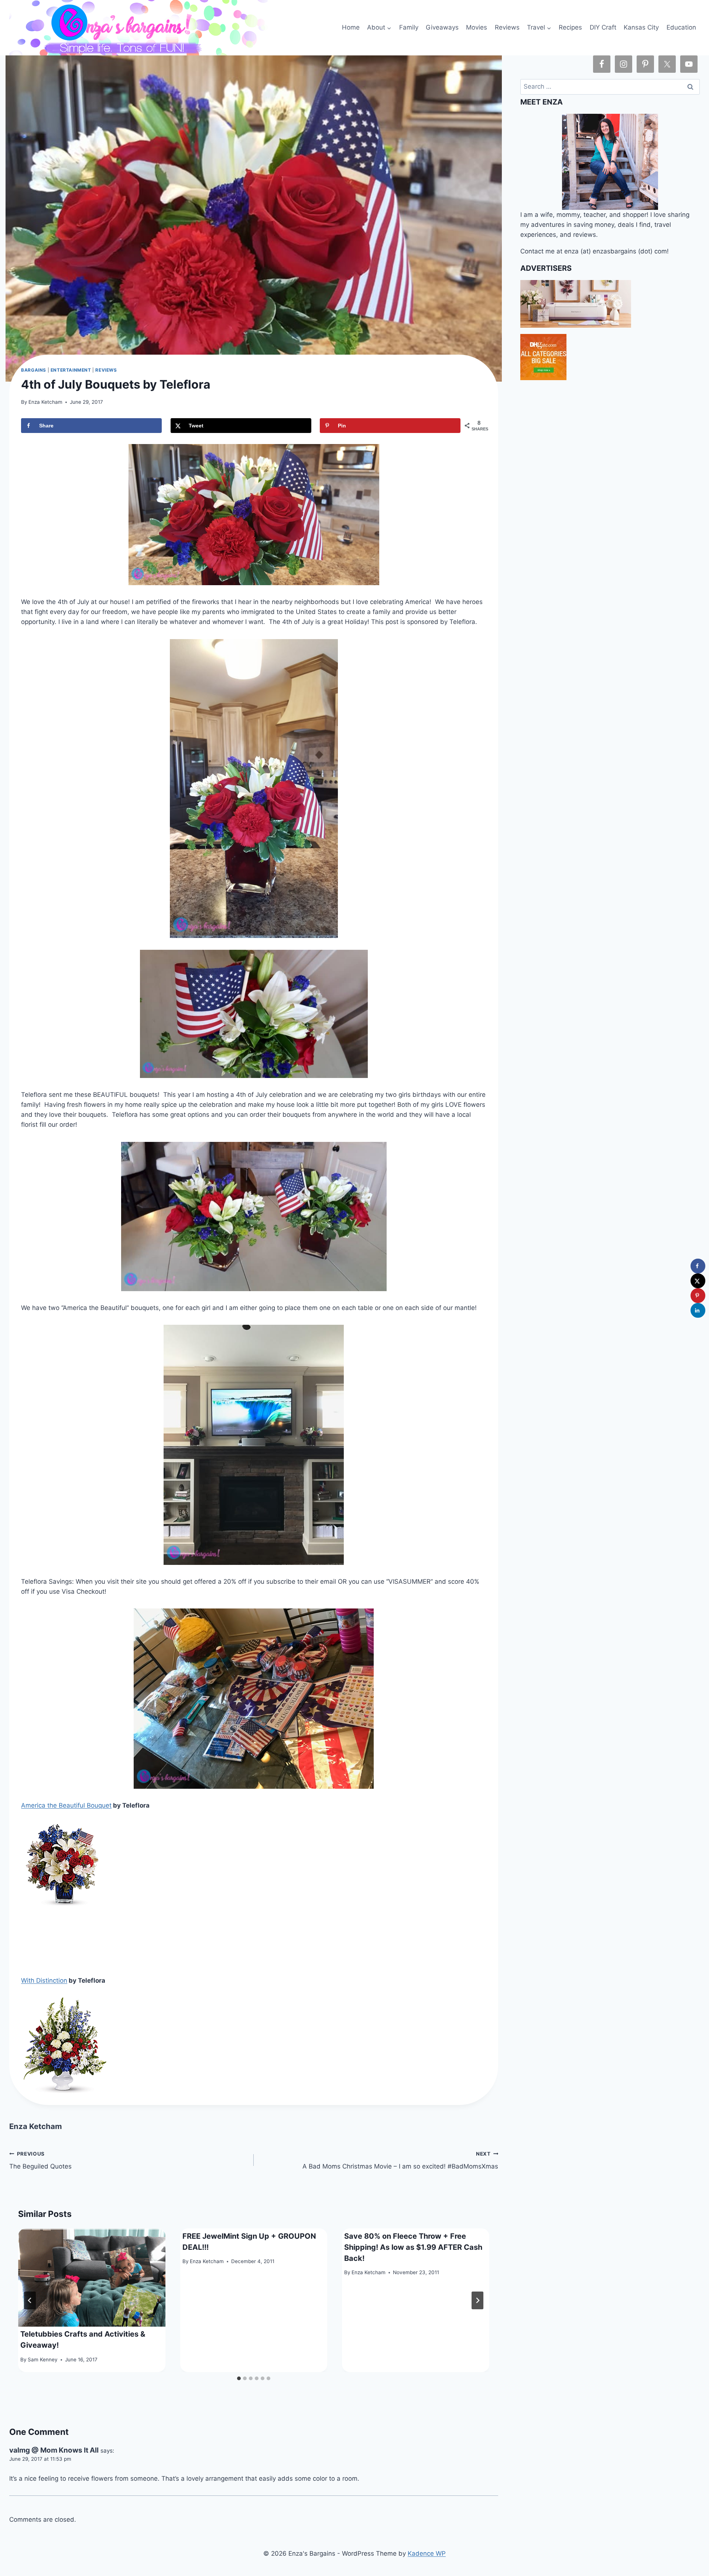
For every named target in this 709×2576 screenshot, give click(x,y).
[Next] (477, 2300)
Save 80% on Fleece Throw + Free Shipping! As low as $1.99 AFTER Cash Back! (413, 2247)
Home (351, 27)
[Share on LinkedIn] (698, 1310)
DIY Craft (603, 27)
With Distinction (44, 1980)
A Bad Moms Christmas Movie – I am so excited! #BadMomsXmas (400, 2161)
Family (409, 27)
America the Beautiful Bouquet (66, 1805)
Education (681, 27)
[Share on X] (698, 1281)
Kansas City (641, 27)
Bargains (34, 370)
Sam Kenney (43, 2360)
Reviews (507, 27)
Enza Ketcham (45, 402)
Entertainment (71, 370)
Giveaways (442, 27)
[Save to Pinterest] (698, 1296)
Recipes (570, 27)
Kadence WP (427, 2553)
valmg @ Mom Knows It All (54, 2450)
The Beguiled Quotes (40, 2161)
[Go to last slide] (30, 2300)
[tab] (239, 2378)
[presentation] (92, 2278)
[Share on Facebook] (698, 1266)
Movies (477, 27)
